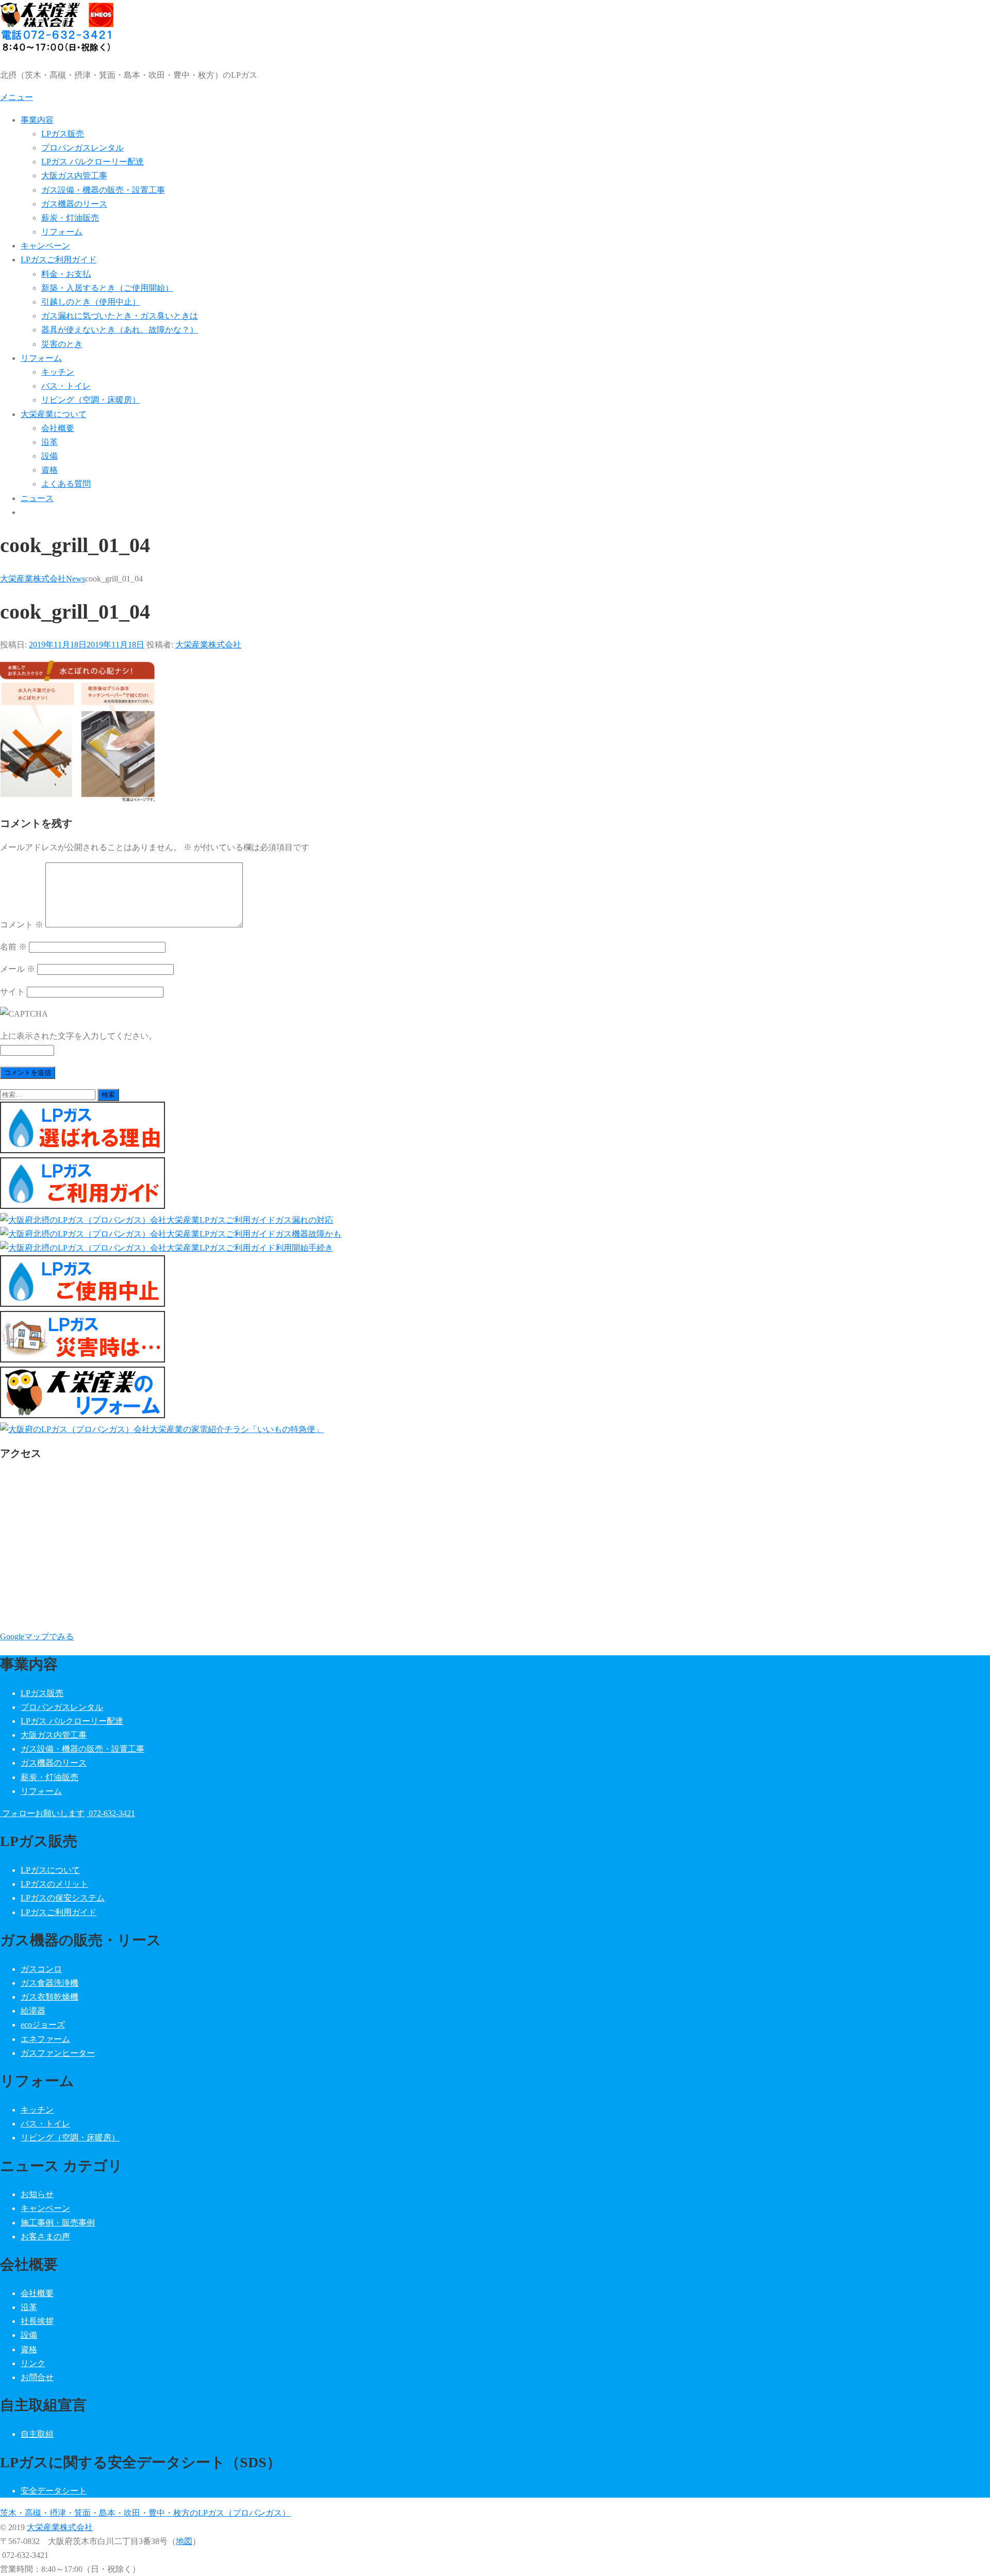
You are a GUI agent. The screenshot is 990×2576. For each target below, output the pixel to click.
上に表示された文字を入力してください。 (78, 1036)
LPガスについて (50, 1870)
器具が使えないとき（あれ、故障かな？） (120, 330)
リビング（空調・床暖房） (91, 400)
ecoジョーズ (43, 2025)
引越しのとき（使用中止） (91, 302)
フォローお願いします (42, 1813)
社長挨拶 (37, 2321)
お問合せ (37, 2377)
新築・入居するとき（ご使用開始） (107, 288)
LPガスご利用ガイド (59, 260)
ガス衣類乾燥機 (49, 1997)
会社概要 (58, 428)
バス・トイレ (66, 386)
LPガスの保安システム (63, 1898)
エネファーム (45, 2039)
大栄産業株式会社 (208, 645)
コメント (22, 925)
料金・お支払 (66, 274)
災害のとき (62, 344)
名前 (13, 947)
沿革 (49, 442)
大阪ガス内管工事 (74, 176)
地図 (184, 2541)
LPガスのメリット (54, 1884)
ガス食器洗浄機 (49, 1983)
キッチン (58, 372)
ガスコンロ (41, 1969)
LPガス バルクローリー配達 (93, 162)
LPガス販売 (63, 134)
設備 (49, 456)
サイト (12, 992)
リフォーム (62, 232)
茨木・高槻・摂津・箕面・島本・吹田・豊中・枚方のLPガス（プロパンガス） (145, 2513)
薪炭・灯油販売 (70, 218)
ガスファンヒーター (58, 2053)
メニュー (16, 97)
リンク (33, 2363)
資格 (49, 470)
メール (18, 969)
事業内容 (37, 120)
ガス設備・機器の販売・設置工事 (103, 190)
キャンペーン (45, 246)
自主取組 (37, 2434)
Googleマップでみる (37, 1636)
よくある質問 (66, 484)
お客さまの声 (45, 2237)
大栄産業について (54, 414)
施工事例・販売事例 (58, 2223)
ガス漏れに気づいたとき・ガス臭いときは (120, 316)
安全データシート (54, 2491)
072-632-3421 (111, 1813)
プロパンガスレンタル (82, 148)
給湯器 (33, 2011)
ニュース (37, 498)
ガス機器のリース (74, 204)
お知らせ (37, 2194)
